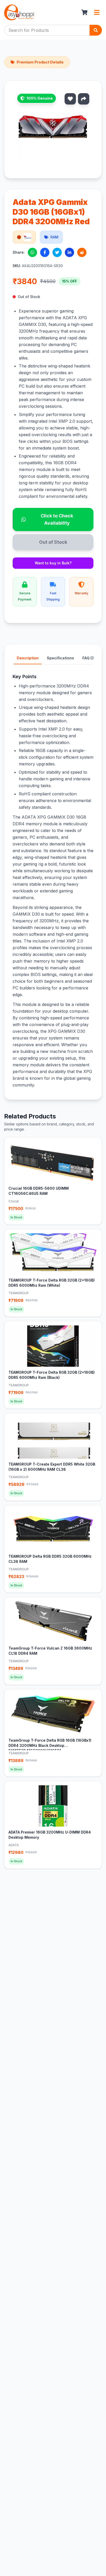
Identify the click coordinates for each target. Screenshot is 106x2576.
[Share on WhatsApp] (32, 252)
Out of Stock (53, 542)
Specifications (60, 658)
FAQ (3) (89, 658)
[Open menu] (97, 12)
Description (28, 658)
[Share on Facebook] (45, 252)
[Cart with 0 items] (84, 12)
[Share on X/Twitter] (57, 252)
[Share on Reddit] (82, 252)
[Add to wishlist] (70, 99)
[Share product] (84, 99)
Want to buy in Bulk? (53, 563)
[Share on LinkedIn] (69, 252)
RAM (54, 237)
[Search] (96, 30)
